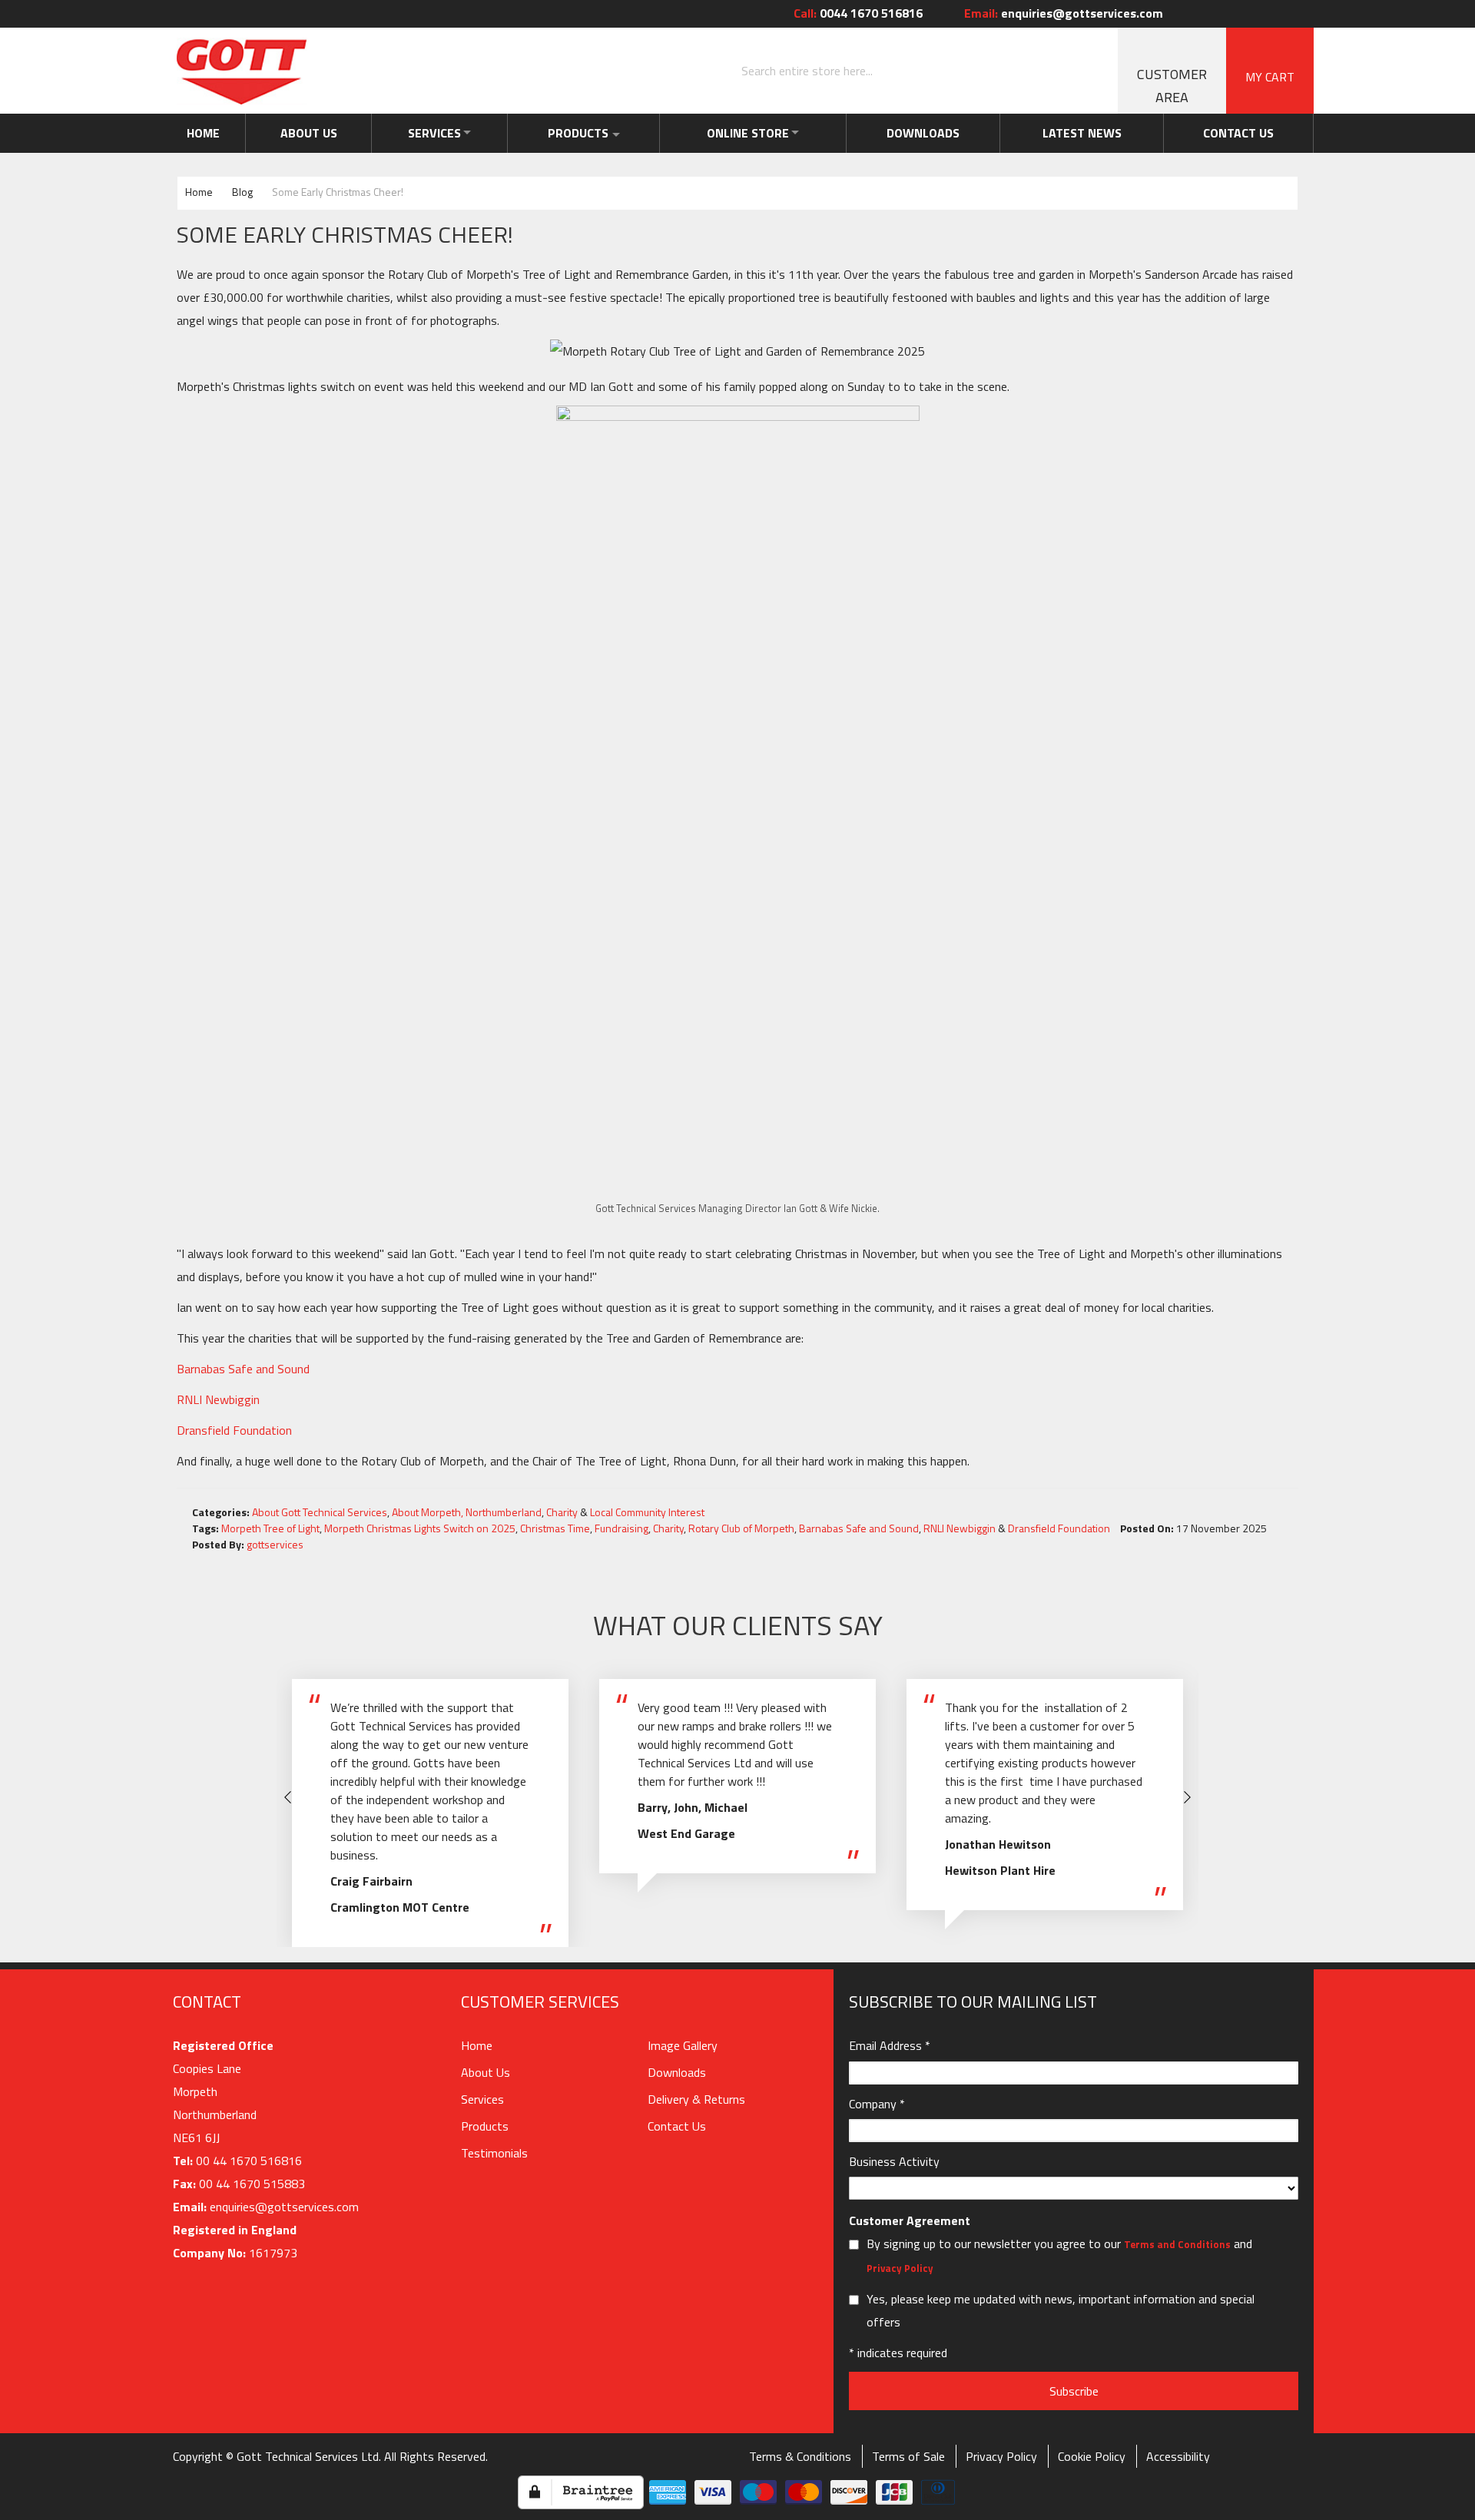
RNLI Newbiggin (218, 1399)
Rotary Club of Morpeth (741, 1528)
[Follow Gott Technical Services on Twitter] (1236, 13)
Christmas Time (555, 1528)
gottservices (275, 1544)
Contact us (1241, 133)
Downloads (936, 133)
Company (877, 2104)
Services (428, 133)
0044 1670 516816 (858, 13)
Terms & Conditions (800, 2456)
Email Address (890, 2045)
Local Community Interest (647, 1512)
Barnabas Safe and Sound (243, 1369)
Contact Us (677, 2126)
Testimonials (494, 2153)
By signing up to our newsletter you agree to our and (1059, 2255)
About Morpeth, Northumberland (467, 1512)
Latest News (1090, 133)
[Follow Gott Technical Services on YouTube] (1305, 13)
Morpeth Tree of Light (270, 1528)
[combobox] (926, 71)
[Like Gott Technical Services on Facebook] (1212, 13)
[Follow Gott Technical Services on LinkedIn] (1283, 13)
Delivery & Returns (696, 2099)
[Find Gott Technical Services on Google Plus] (1260, 13)
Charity (562, 1512)
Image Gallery (683, 2045)
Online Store (756, 133)
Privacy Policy (900, 2268)
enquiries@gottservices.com (1064, 13)
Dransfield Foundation (234, 1430)
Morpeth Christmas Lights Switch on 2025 (420, 1528)
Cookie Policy (1092, 2456)
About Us (303, 133)
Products (580, 133)
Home (202, 133)
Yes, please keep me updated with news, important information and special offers (1061, 2310)
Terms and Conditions (1177, 2244)
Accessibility (1178, 2456)
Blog (244, 192)
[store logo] (242, 71)
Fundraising (621, 1528)
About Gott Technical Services (320, 1512)
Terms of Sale (908, 2456)
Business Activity (894, 2161)
